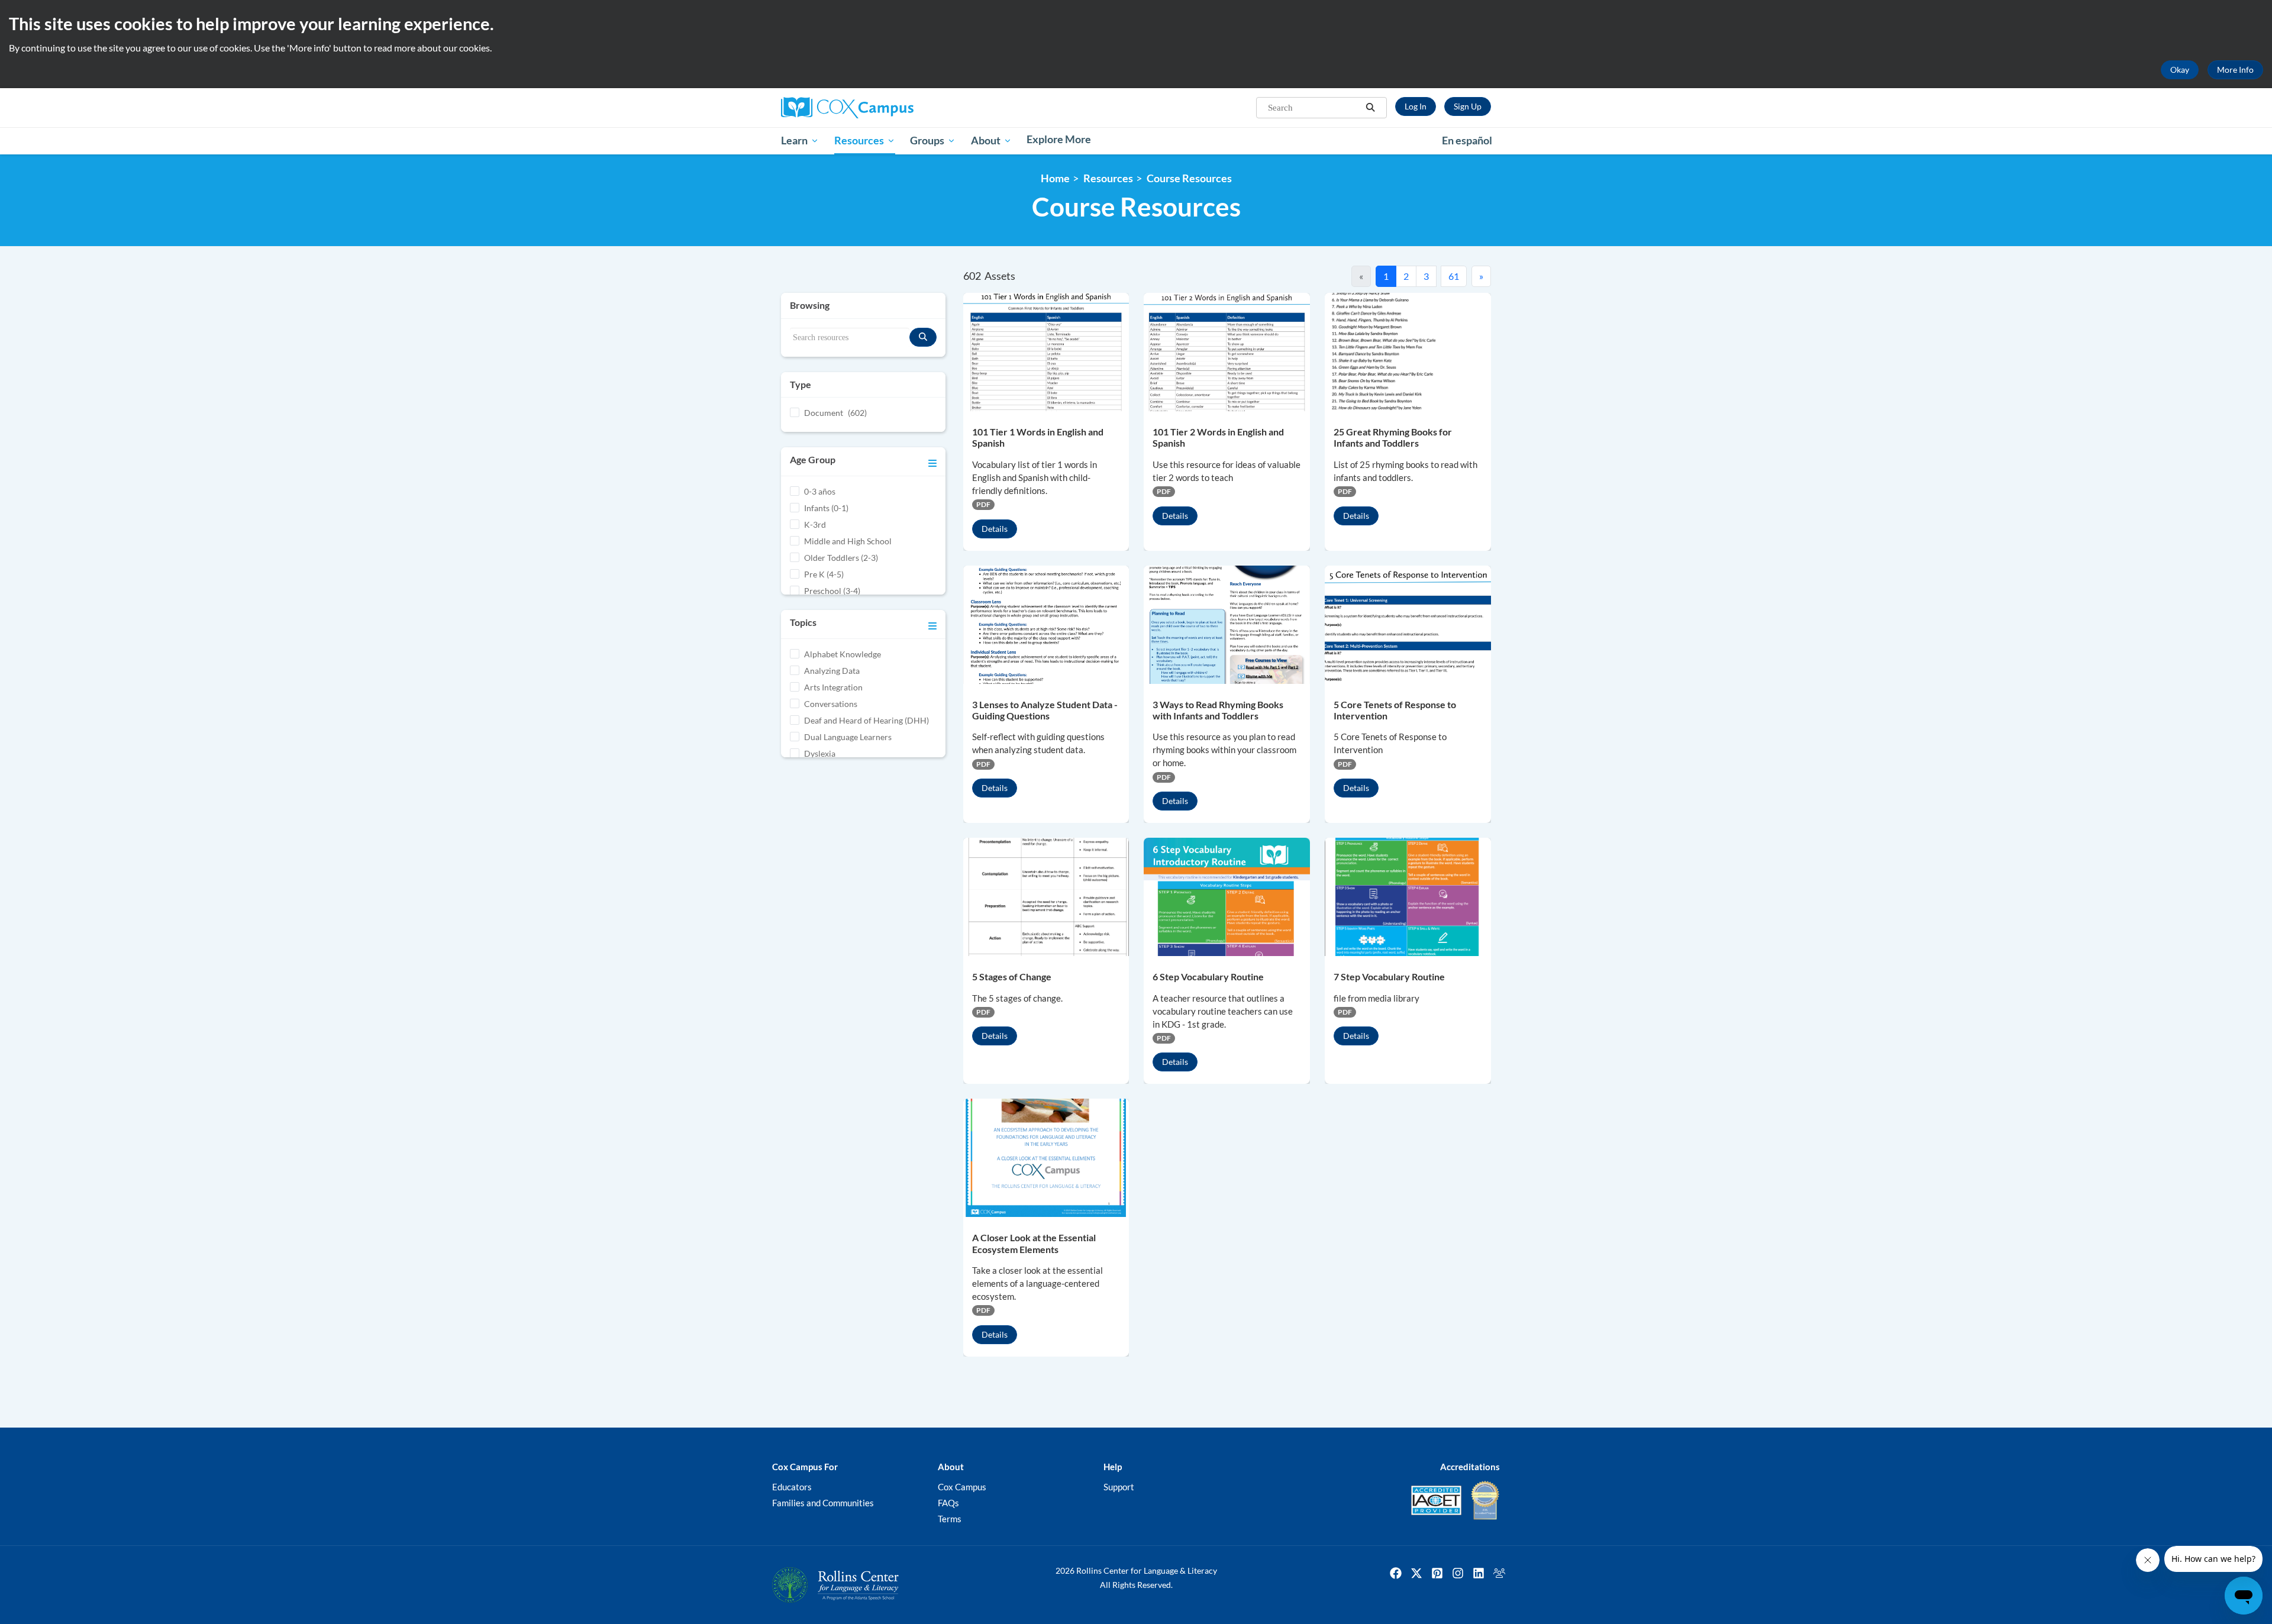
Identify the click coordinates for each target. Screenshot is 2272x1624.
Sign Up (1468, 106)
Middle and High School (848, 541)
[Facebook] (1396, 1573)
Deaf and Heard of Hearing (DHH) (866, 720)
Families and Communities (823, 1503)
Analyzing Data (832, 671)
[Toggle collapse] (932, 461)
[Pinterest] (1437, 1573)
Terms (950, 1519)
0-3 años (820, 491)
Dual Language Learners (848, 737)
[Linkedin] (1479, 1573)
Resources (1108, 178)
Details (995, 529)
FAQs (948, 1503)
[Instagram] (1458, 1573)
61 (1454, 276)
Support (1119, 1487)
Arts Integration (833, 687)
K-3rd (815, 524)
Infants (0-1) (826, 508)
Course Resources (1189, 178)
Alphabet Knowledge (843, 654)
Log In (1416, 106)
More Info (2235, 70)
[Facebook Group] (1499, 1573)
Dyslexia (820, 753)
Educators (792, 1487)
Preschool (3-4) (832, 591)
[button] (1370, 108)
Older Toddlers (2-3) (841, 558)
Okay (2180, 70)
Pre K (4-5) (824, 574)
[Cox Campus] (893, 108)
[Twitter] (1416, 1573)
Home (1055, 178)
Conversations (831, 704)
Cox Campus (962, 1487)
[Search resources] (923, 337)
